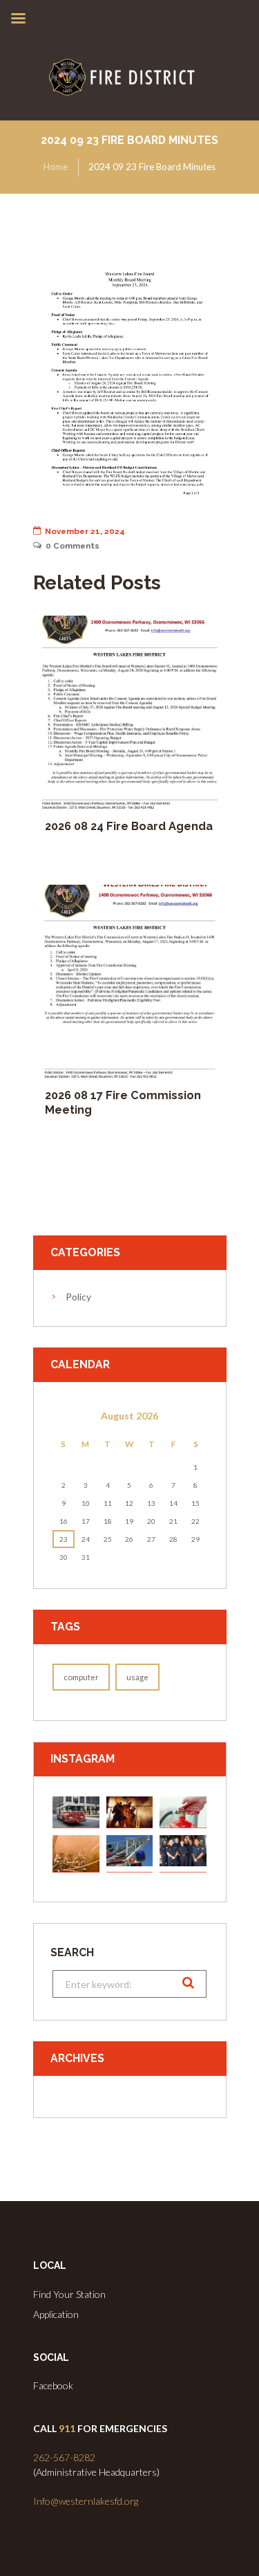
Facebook (53, 2385)
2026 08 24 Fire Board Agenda (129, 826)
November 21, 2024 (85, 531)
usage (137, 1677)
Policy (78, 1297)
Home (56, 167)
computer (81, 1677)
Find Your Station (69, 2294)
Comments (73, 546)
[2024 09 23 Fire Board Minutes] (130, 381)
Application (56, 2314)
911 (67, 2428)
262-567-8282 (64, 2457)
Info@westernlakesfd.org (86, 2501)
